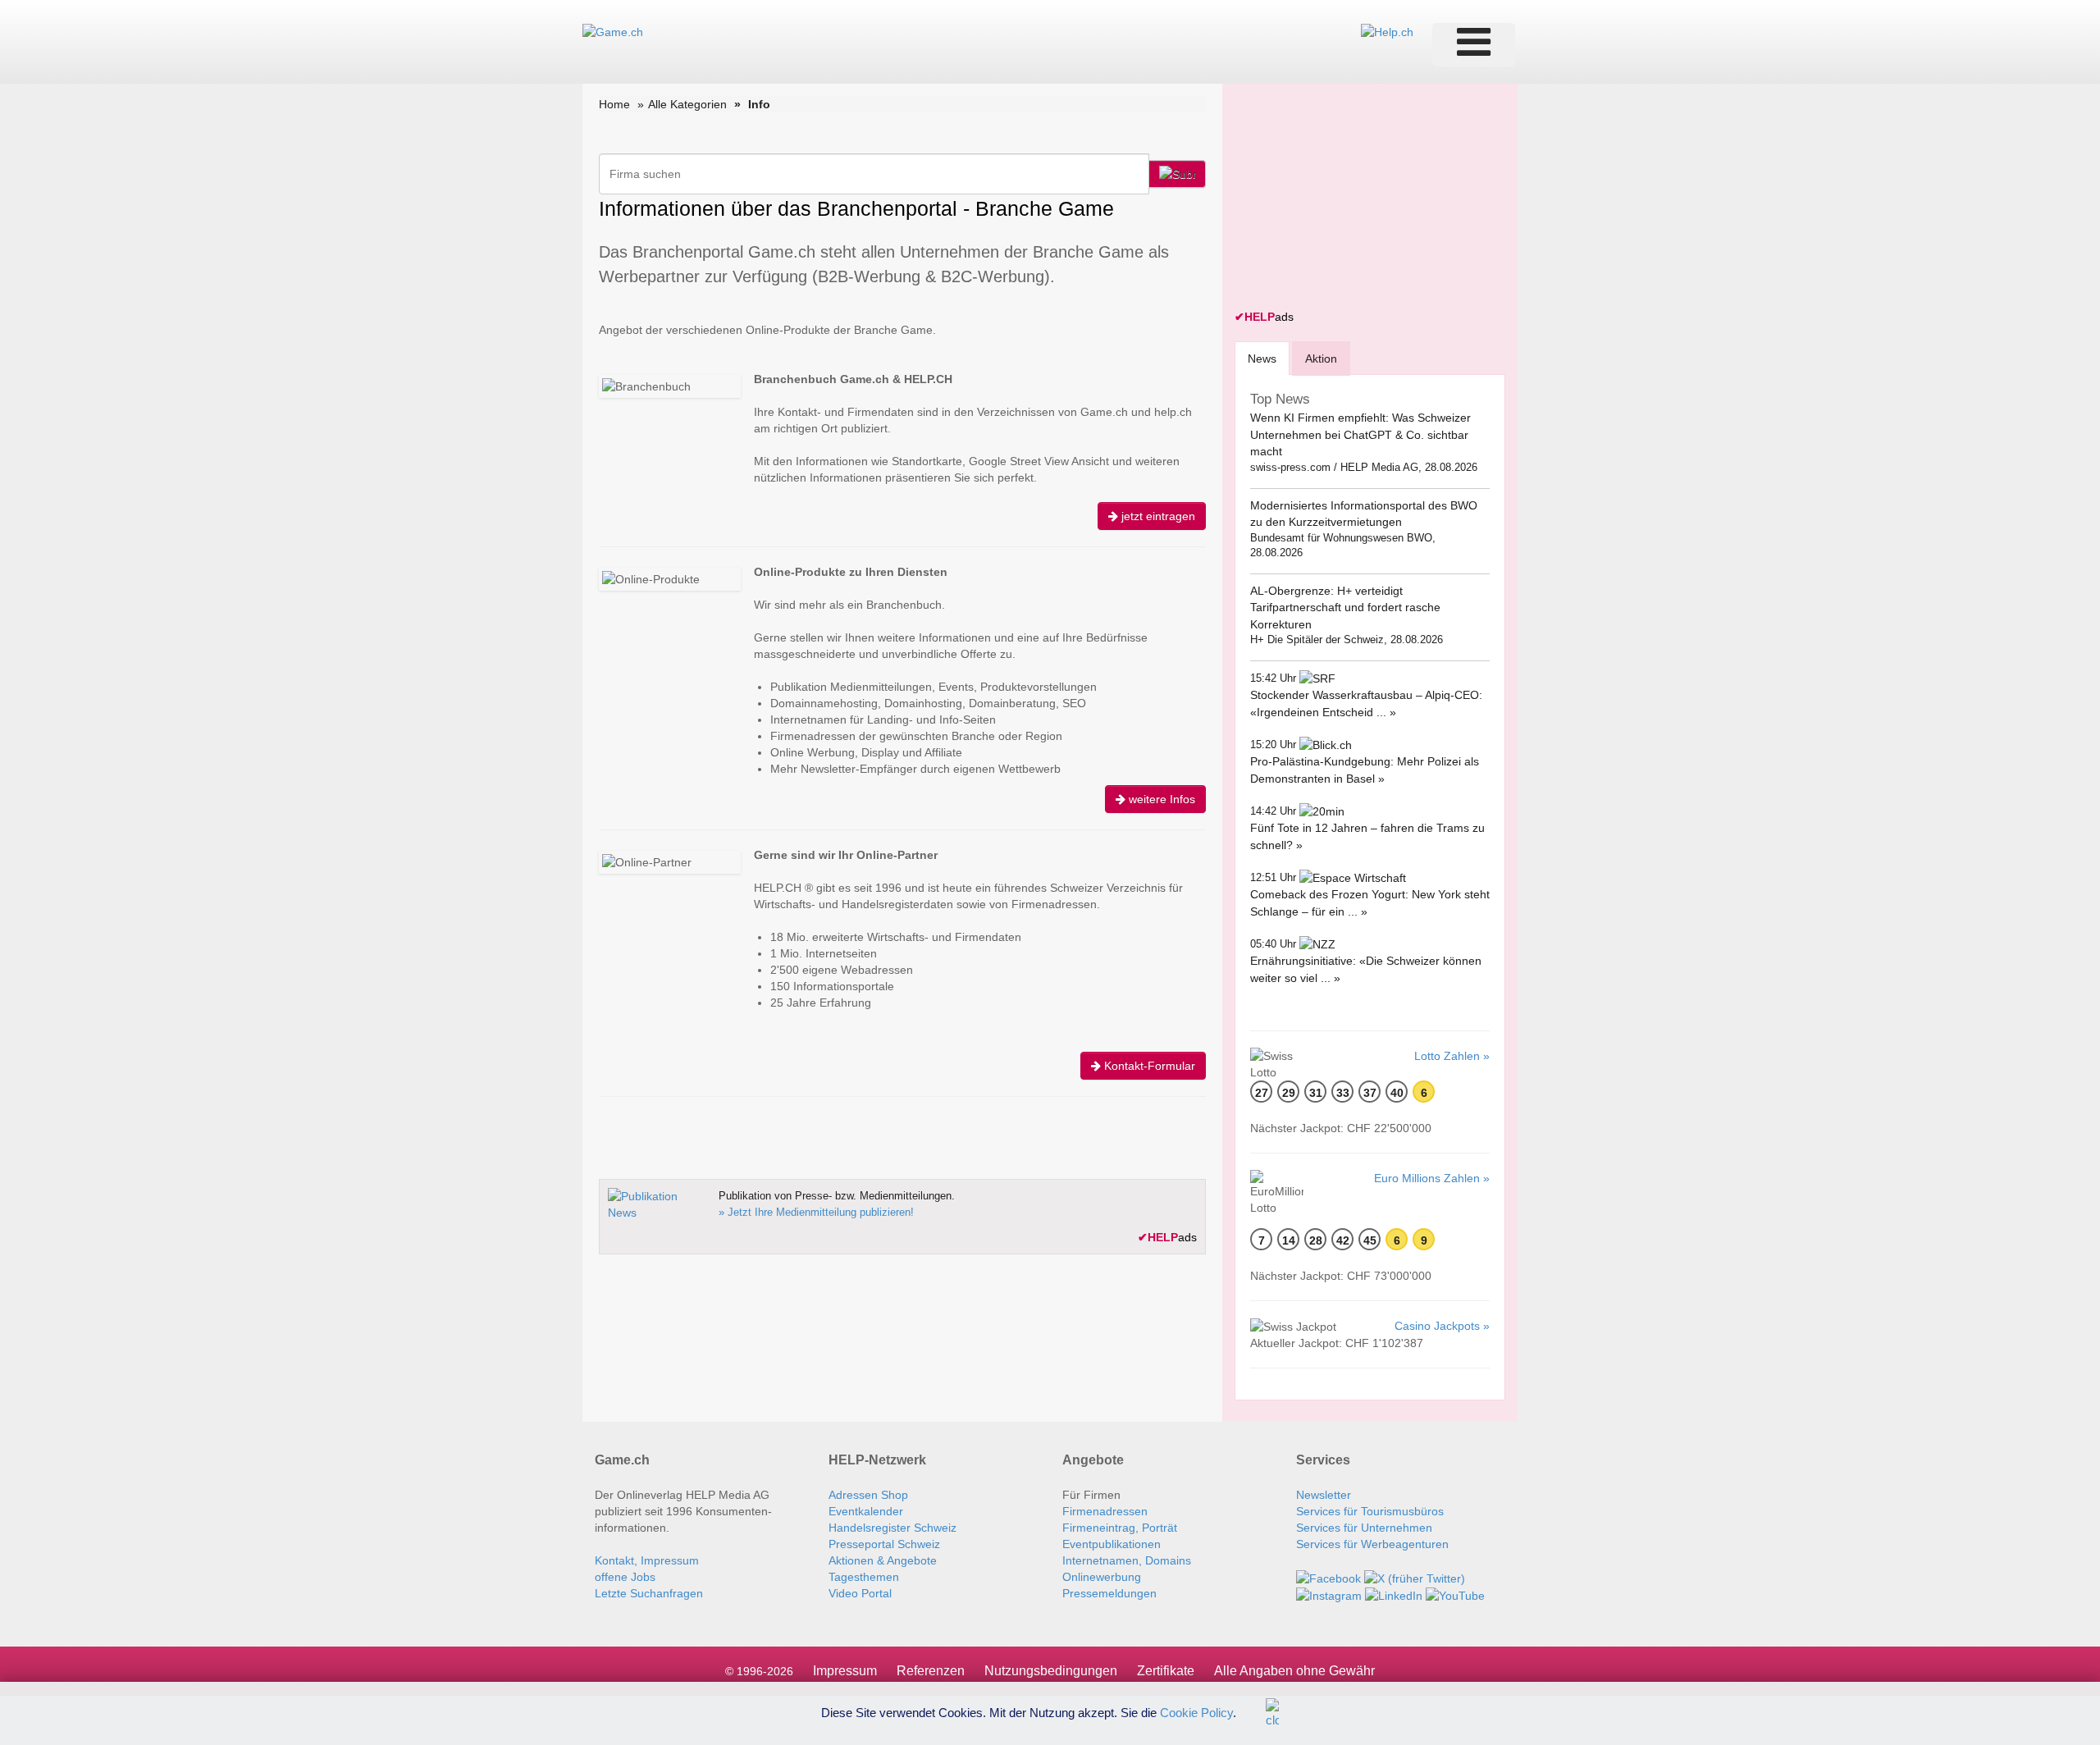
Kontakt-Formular (1148, 1066)
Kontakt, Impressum (647, 1560)
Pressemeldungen (1109, 1593)
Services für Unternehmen (1364, 1528)
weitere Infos (1160, 799)
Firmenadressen (1105, 1511)
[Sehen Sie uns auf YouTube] (1455, 1595)
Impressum (845, 1671)
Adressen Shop (868, 1495)
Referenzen (931, 1671)
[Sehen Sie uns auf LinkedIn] (1394, 1595)
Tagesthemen (864, 1577)
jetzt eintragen (1157, 516)
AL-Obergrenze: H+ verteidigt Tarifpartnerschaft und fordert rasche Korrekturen (1345, 608)
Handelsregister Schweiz (892, 1528)
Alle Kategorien (687, 104)
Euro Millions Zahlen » (1432, 1178)
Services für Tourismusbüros (1370, 1511)
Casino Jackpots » (1442, 1326)
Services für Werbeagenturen (1372, 1544)
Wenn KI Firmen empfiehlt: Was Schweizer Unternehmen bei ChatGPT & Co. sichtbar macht (1360, 434)
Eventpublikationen (1112, 1544)
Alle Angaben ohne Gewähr (1294, 1671)
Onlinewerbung (1102, 1577)
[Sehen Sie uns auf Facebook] (1328, 1577)
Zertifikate (1166, 1671)
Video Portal (860, 1593)
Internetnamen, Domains (1127, 1560)
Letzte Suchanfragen (649, 1593)
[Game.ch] (613, 31)
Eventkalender (866, 1511)
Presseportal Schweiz (884, 1544)
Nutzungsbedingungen (1051, 1671)
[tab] (1262, 358)
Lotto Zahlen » (1452, 1056)
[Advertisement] (1358, 199)
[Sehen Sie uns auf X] (1415, 1577)
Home (614, 104)
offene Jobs (625, 1577)
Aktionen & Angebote (883, 1560)
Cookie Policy (1196, 1712)
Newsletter (1324, 1495)
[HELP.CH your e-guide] (1387, 31)
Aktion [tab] (1321, 359)
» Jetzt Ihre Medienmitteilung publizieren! (816, 1212)
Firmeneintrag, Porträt (1120, 1528)
